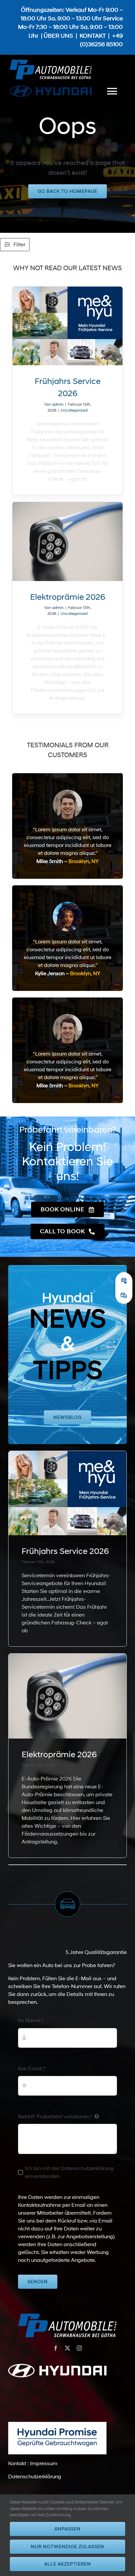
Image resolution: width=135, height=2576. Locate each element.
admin (58, 404)
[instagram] (79, 2348)
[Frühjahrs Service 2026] (68, 326)
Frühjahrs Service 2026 (65, 1551)
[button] (124, 1281)
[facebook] (56, 2348)
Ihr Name (31, 2021)
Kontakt (17, 2464)
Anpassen (67, 2529)
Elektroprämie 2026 (68, 597)
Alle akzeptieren (68, 2564)
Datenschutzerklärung (35, 2477)
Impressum (44, 2464)
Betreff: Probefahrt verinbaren (55, 2117)
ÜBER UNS (58, 36)
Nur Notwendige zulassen (67, 2547)
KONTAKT (93, 36)
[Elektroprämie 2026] (68, 542)
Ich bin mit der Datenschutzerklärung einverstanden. (69, 2172)
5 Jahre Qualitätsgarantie (96, 1952)
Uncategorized (74, 410)
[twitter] (67, 2348)
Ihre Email (32, 2069)
